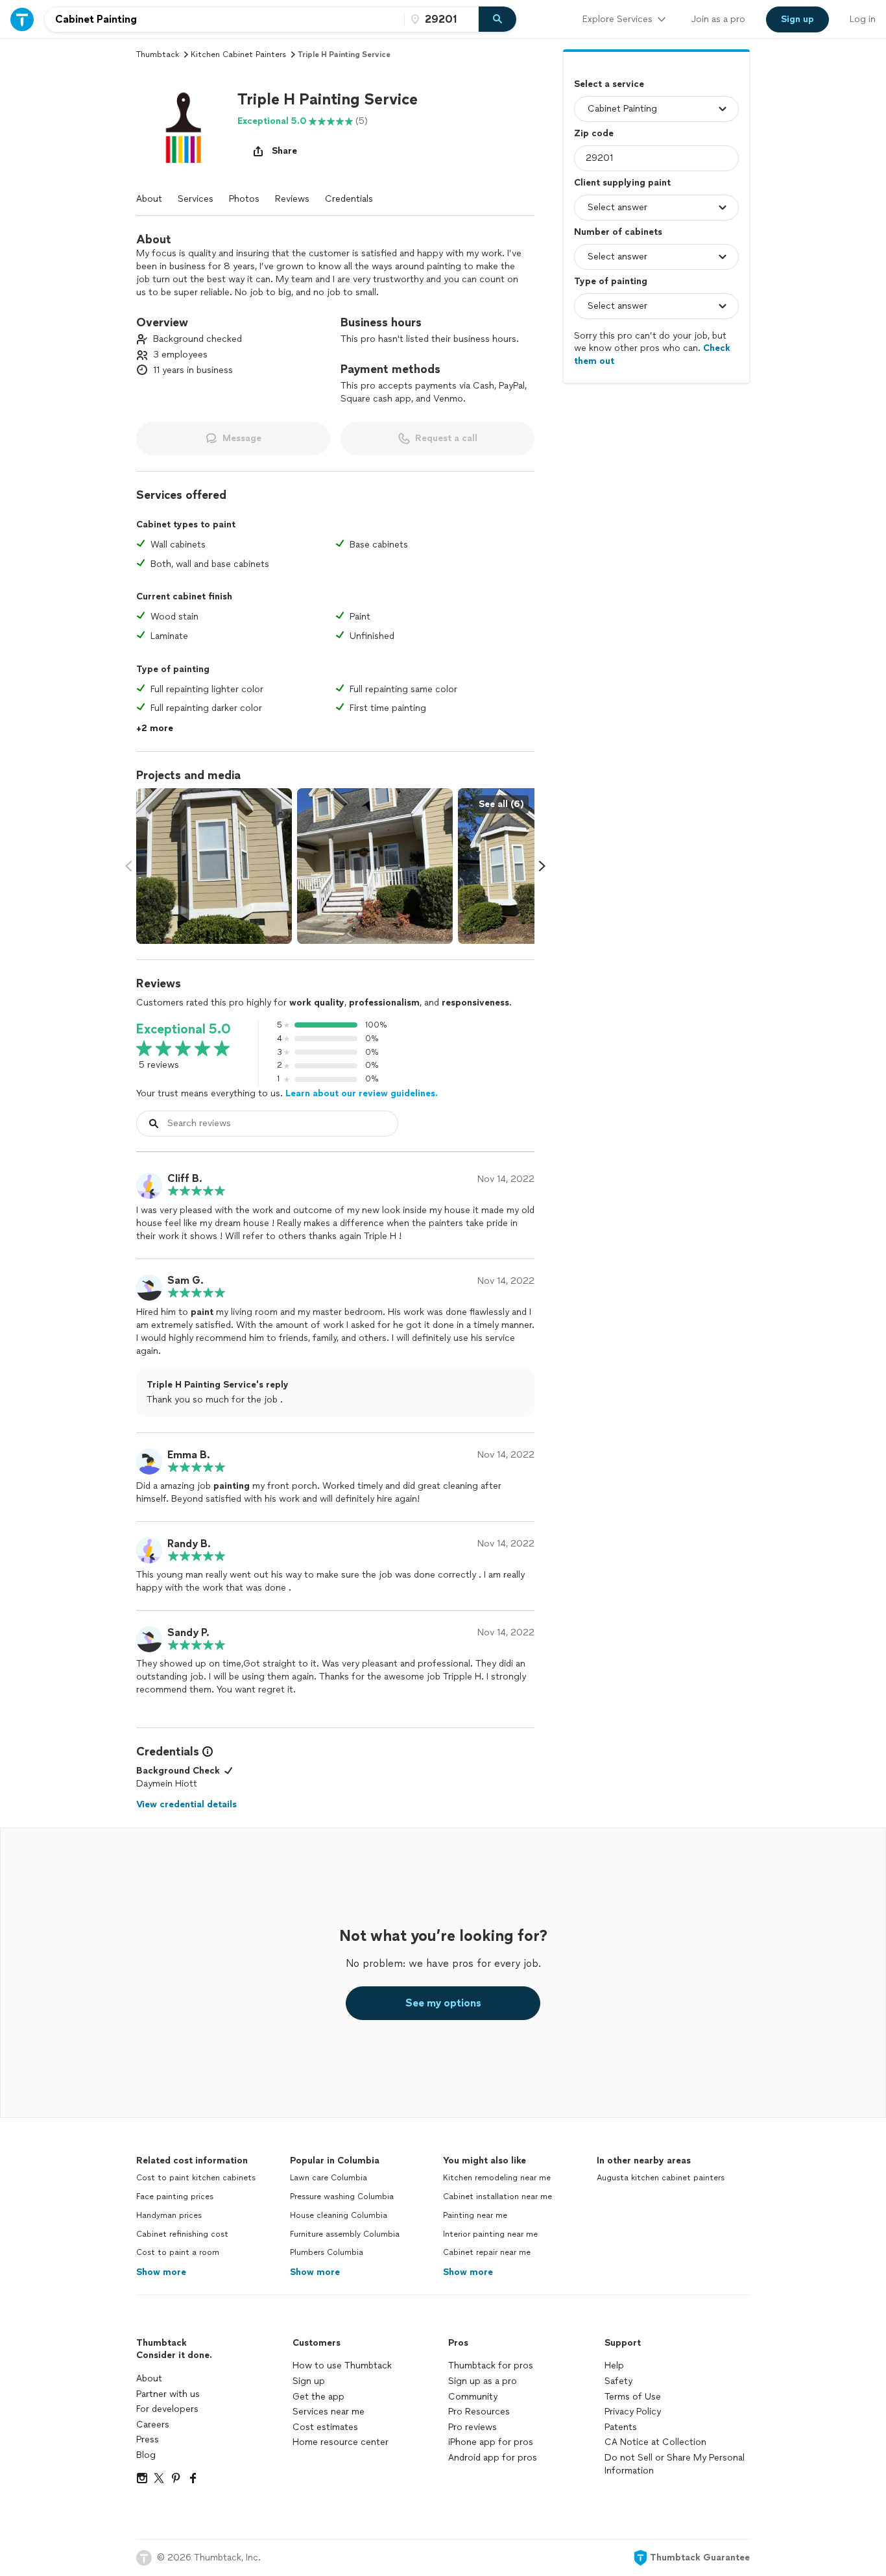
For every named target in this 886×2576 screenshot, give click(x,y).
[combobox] (224, 19)
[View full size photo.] (214, 866)
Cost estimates (325, 2427)
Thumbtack (158, 54)
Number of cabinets (618, 232)
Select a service (609, 84)
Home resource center (341, 2442)
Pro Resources (479, 2412)
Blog (146, 2455)
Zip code (594, 133)
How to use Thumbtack (342, 2365)
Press (148, 2439)
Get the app (318, 2397)
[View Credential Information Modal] (206, 1751)
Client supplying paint (622, 183)
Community (473, 2397)
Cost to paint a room (178, 2252)
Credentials (349, 199)
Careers (153, 2425)
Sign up (309, 2381)
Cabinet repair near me (487, 2252)
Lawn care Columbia (329, 2178)
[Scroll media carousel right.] (542, 866)
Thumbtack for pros (491, 2365)
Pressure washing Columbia (342, 2197)
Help (614, 2365)
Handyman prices (169, 2215)
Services (196, 199)
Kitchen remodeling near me (497, 2178)
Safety (618, 2381)
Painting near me (475, 2215)
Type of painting (611, 281)
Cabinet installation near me (497, 2197)
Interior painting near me (490, 2234)
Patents (621, 2427)
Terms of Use (633, 2397)
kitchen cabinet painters (238, 54)
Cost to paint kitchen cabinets (196, 2178)
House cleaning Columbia (339, 2215)
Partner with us (168, 2394)
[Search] (497, 19)
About (149, 199)
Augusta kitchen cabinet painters (661, 2178)
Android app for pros (493, 2458)
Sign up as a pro (483, 2381)
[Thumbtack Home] (22, 19)
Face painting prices (175, 2197)
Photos (244, 199)
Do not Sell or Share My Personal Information (675, 2464)
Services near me (329, 2412)
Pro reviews (473, 2427)
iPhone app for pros (491, 2442)
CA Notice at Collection (655, 2442)
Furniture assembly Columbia (345, 2234)
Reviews (292, 199)
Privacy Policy (633, 2412)
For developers (167, 2409)
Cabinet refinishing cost (182, 2234)
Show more (161, 2272)
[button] (182, 126)
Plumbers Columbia (327, 2252)
